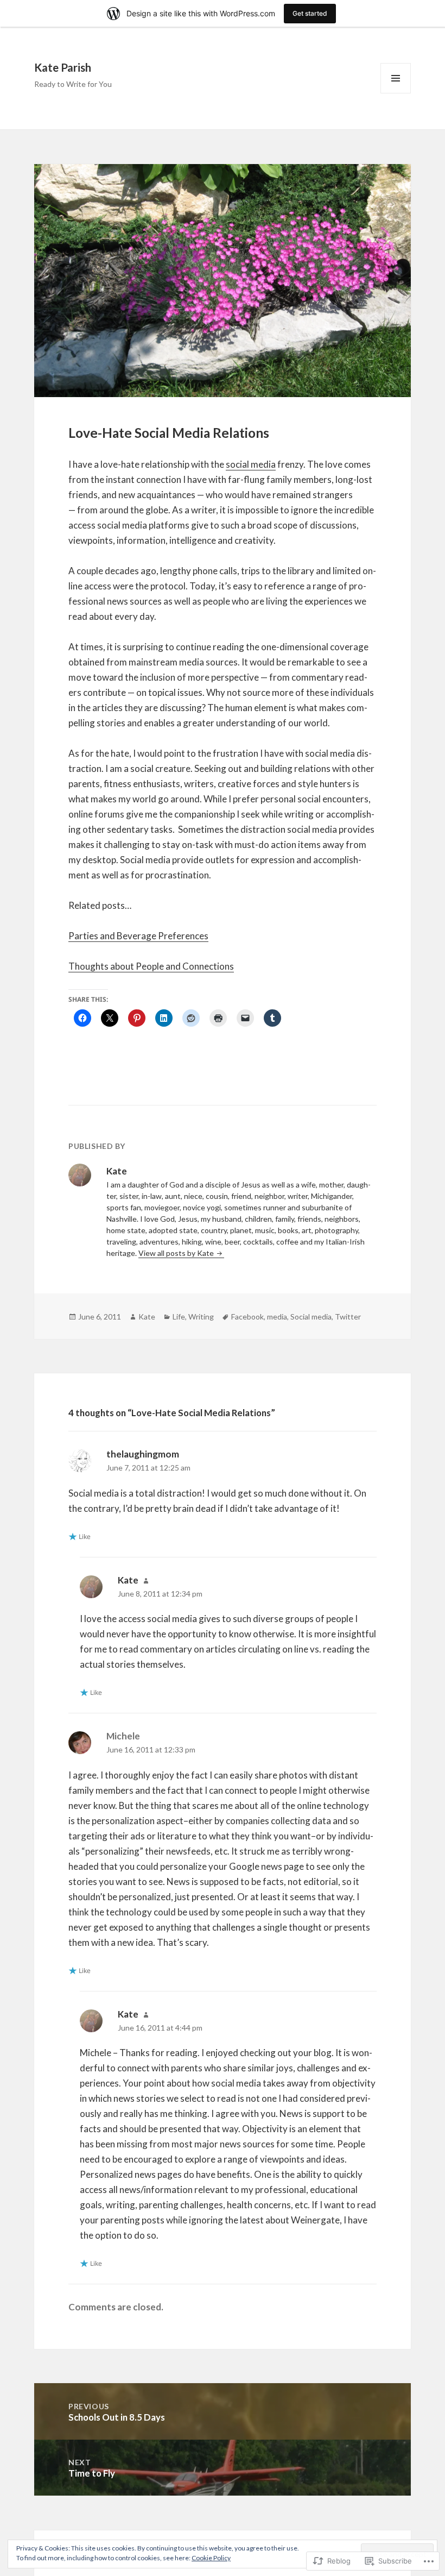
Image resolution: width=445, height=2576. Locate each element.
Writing (201, 1317)
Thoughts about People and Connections (151, 966)
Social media (311, 1317)
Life (179, 1317)
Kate (147, 1317)
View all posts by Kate (177, 1253)
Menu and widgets (396, 93)
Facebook (247, 1317)
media (277, 1317)
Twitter (348, 1317)
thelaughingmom (143, 1454)
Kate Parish (63, 67)
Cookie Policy (211, 2558)
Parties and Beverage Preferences (138, 936)
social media (251, 464)
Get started (310, 13)
